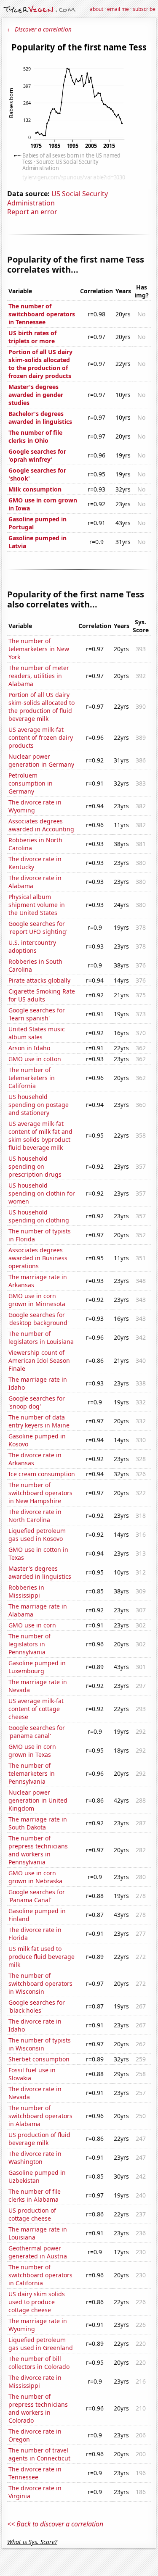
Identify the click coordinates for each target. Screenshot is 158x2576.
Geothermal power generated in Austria (38, 2252)
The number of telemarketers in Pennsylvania (32, 1773)
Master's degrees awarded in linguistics (40, 1572)
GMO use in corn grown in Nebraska (35, 1877)
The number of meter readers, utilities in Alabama (39, 676)
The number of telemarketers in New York (39, 649)
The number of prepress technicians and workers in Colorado (38, 2408)
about (96, 9)
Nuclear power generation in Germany (41, 760)
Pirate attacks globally (39, 980)
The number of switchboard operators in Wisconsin (40, 1983)
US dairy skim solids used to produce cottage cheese (37, 2302)
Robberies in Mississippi (26, 1591)
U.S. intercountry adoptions (32, 946)
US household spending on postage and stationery (39, 1105)
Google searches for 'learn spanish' (37, 1014)
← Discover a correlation (39, 29)
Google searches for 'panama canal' (37, 1732)
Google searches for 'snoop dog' (37, 1402)
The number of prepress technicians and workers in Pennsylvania (38, 1850)
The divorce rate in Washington (35, 2158)
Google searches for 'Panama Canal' (37, 1896)
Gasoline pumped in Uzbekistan (37, 2176)
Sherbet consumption (39, 2059)
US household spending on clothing (39, 1216)
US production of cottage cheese (32, 2214)
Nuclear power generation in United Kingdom (38, 1800)
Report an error (32, 212)
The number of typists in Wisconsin (40, 2044)
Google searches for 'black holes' (37, 2006)
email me (118, 9)
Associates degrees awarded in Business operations (38, 1258)
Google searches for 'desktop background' (39, 1319)
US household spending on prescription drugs (35, 1166)
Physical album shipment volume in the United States (37, 905)
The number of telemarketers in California (32, 1078)
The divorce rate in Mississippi (35, 2381)
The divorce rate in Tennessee (35, 2473)
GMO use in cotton (35, 1059)
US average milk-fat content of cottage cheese (36, 1709)
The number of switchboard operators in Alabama (40, 2116)
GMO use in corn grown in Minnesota (37, 1300)
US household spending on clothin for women (42, 1193)
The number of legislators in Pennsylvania (29, 1644)
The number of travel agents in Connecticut (39, 2454)
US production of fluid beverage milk (39, 2139)
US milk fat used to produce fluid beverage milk (42, 1957)
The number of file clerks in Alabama (35, 2195)
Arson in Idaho (29, 1048)
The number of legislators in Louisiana (41, 1338)
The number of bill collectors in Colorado (39, 2363)
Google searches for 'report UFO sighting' (38, 928)
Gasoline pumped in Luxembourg (37, 1667)
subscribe (144, 9)
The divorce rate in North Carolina (35, 1516)
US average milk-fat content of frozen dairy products (41, 737)
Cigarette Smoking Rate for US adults (42, 995)
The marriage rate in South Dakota (38, 1823)
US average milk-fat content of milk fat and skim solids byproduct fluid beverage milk (40, 1136)
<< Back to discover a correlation (55, 2524)
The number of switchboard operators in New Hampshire (40, 1493)
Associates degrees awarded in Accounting (41, 825)
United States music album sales (37, 1033)
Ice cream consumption (42, 1474)
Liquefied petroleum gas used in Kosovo (37, 1535)
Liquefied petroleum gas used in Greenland (41, 2344)
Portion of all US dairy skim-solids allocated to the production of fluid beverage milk (42, 707)
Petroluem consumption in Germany (31, 783)
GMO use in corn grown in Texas (32, 1751)
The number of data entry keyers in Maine (39, 1421)
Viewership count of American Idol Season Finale (39, 1360)
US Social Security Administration (58, 198)
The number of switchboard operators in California (40, 2275)
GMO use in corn (32, 1625)
